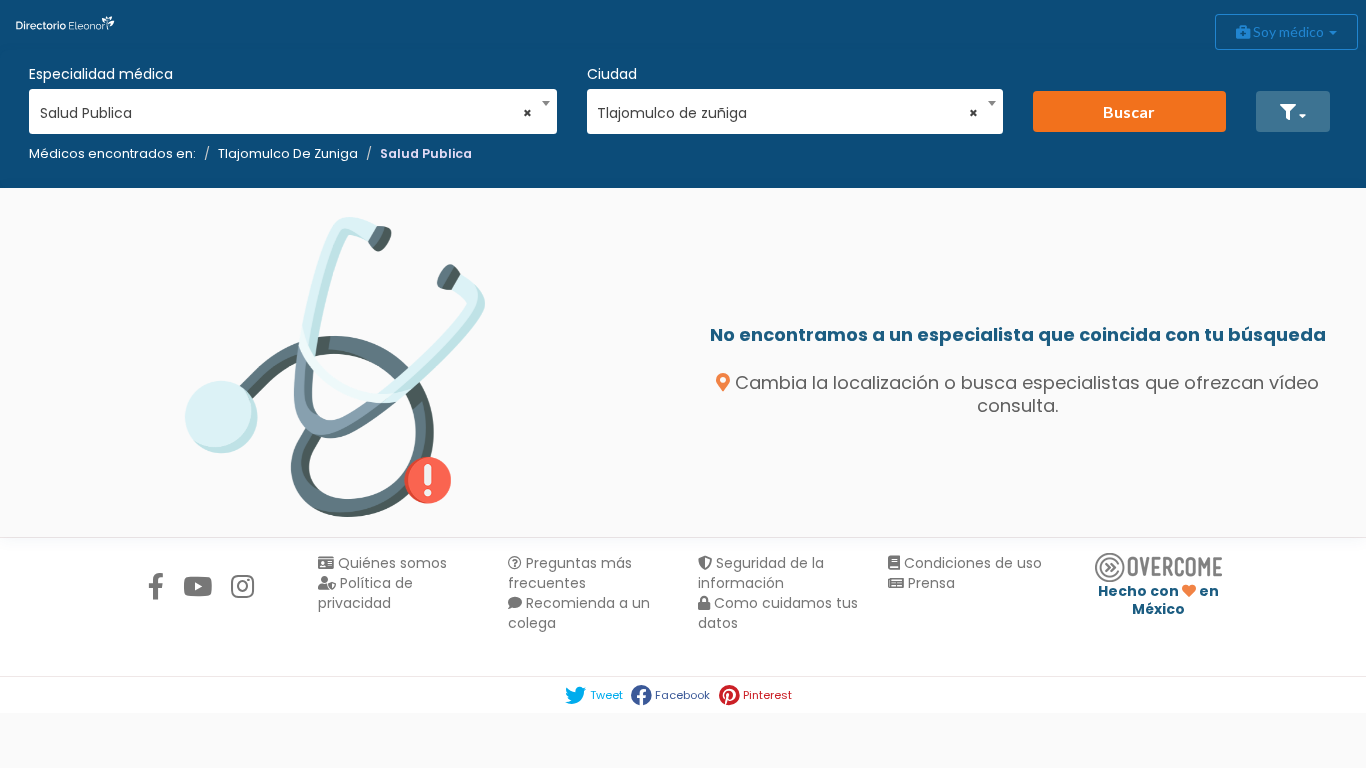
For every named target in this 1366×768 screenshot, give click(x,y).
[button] (1293, 111)
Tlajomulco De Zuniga (288, 153)
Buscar (1129, 111)
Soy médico (1288, 31)
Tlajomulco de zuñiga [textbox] (787, 113)
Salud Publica (426, 153)
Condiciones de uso (971, 563)
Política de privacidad (365, 593)
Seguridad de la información (761, 573)
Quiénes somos (390, 563)
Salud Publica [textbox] (286, 113)
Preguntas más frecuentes (570, 573)
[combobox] (286, 108)
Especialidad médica (101, 74)
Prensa (929, 583)
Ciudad (612, 74)
